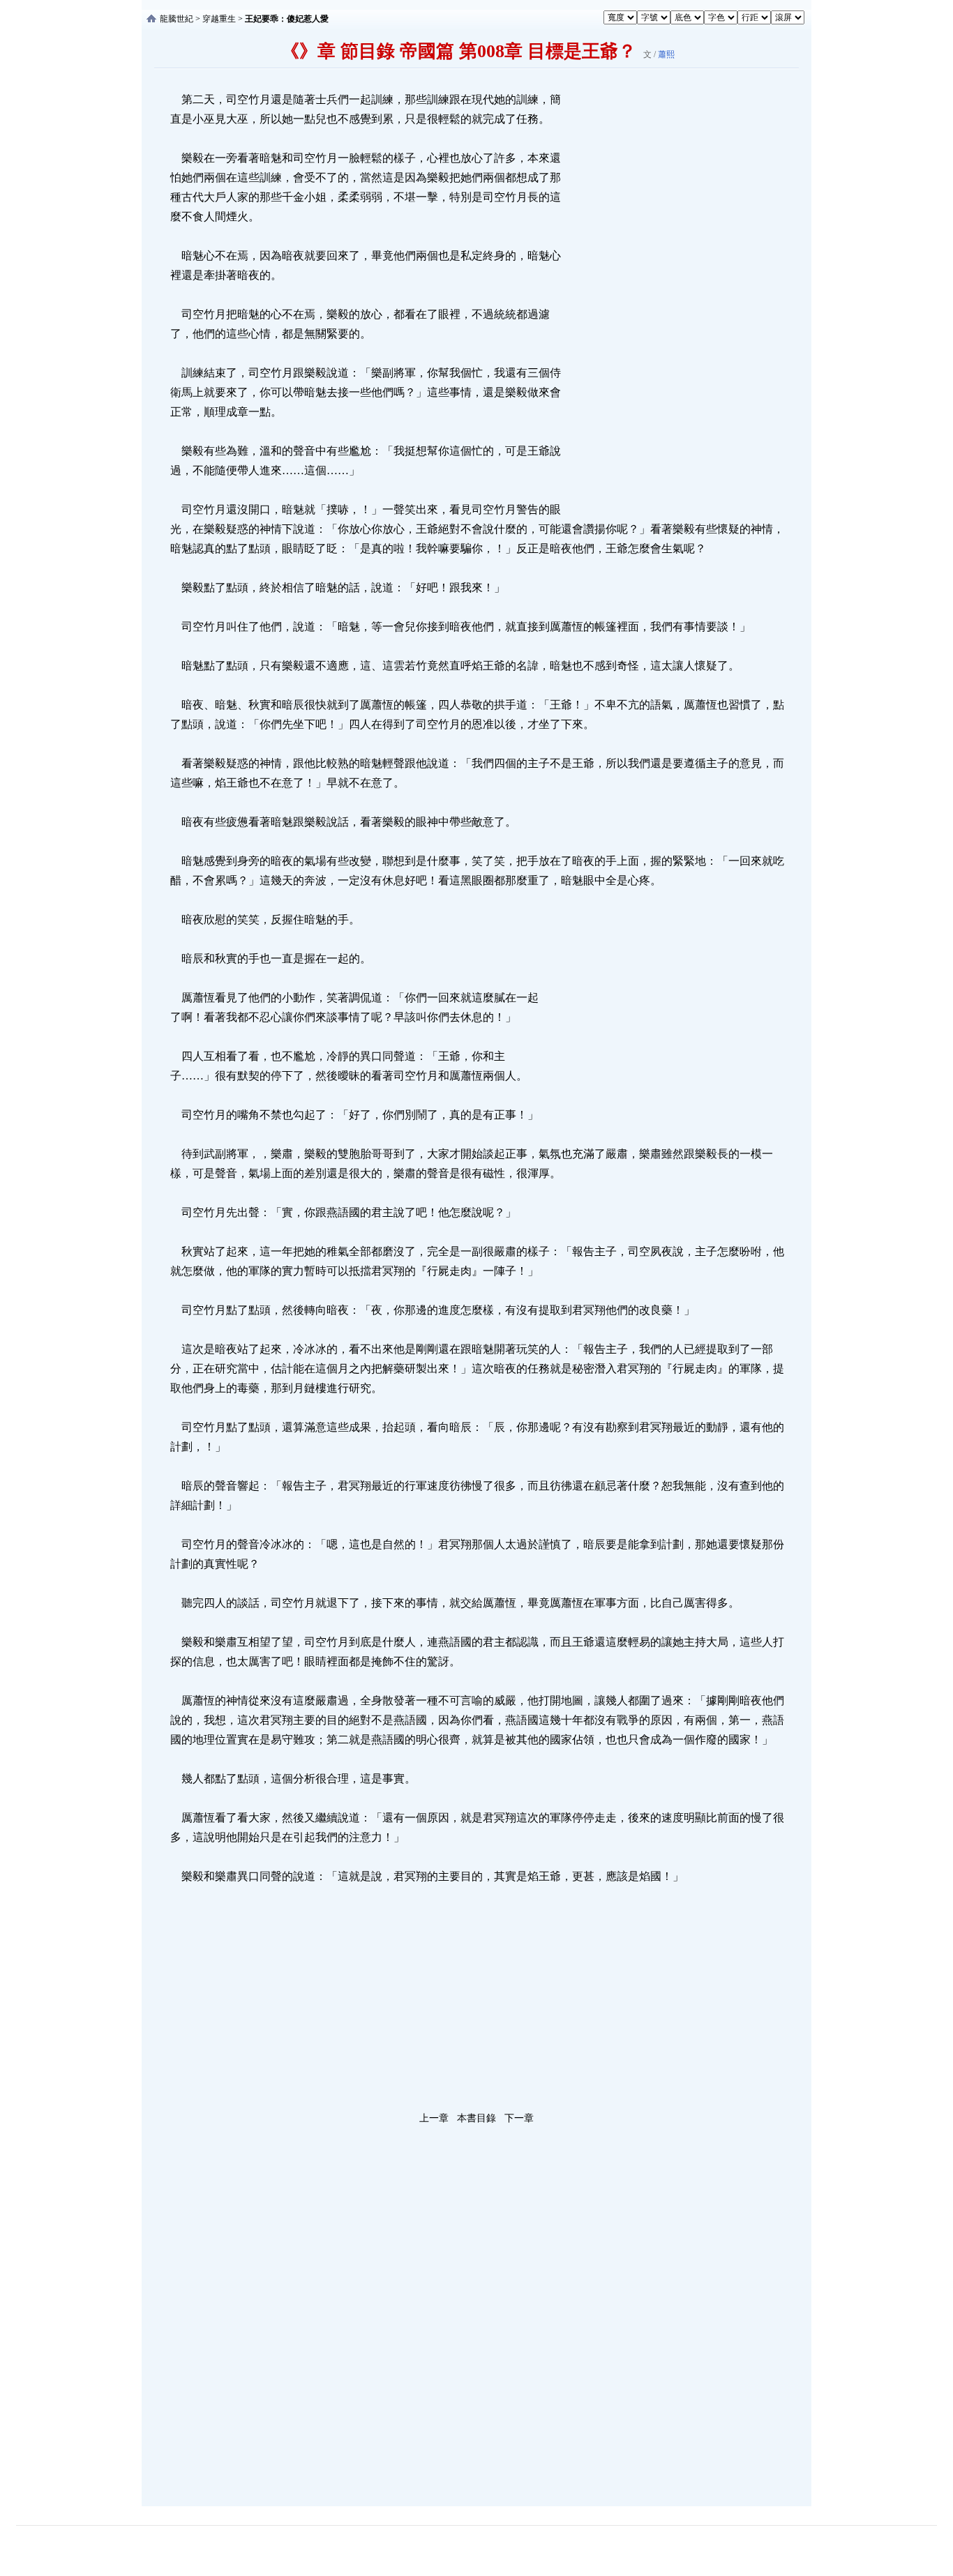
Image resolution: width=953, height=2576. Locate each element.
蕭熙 (666, 54)
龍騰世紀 (177, 19)
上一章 (434, 2118)
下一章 (519, 2118)
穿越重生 (219, 19)
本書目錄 (476, 2118)
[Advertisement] (668, 299)
